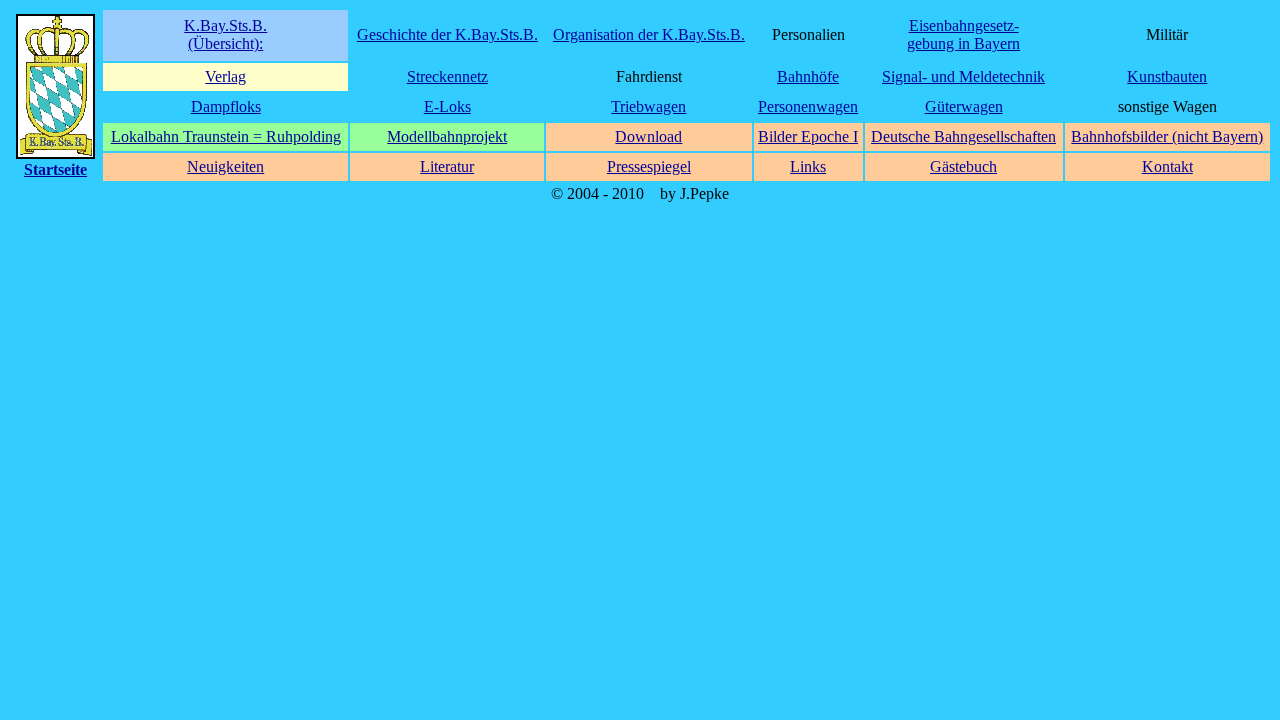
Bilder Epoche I (808, 136)
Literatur (447, 166)
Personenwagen (808, 106)
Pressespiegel (649, 166)
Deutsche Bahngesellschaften (963, 136)
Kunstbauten (1167, 76)
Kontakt (1167, 166)
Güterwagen (964, 106)
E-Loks (447, 106)
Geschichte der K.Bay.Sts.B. (447, 34)
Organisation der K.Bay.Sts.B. (649, 34)
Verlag (225, 76)
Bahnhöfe (808, 76)
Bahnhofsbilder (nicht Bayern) (1167, 136)
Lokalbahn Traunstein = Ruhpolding (226, 136)
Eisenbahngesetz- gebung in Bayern (963, 34)
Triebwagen (648, 106)
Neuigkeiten (225, 166)
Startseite (55, 169)
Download (648, 136)
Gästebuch (963, 166)
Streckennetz (447, 76)
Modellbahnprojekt (447, 136)
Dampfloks (226, 106)
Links (808, 166)
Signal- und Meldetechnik (963, 76)
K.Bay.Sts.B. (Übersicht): (225, 34)
